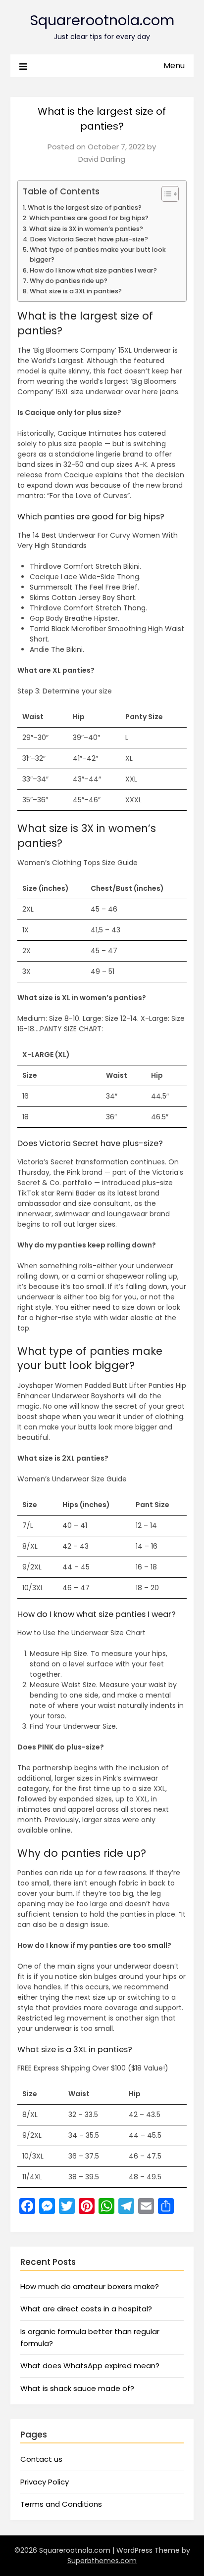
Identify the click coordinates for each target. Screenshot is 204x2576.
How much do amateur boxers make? (90, 2286)
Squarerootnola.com (102, 20)
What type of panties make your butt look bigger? (98, 254)
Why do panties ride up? (69, 281)
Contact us (41, 2459)
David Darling (102, 159)
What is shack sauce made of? (77, 2388)
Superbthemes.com (102, 2561)
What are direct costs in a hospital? (86, 2309)
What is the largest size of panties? (85, 207)
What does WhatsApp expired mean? (90, 2366)
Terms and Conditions (61, 2504)
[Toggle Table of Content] (165, 194)
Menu (174, 66)
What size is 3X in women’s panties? (86, 229)
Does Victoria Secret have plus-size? (89, 239)
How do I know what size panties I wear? (93, 270)
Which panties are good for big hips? (89, 218)
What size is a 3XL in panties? (76, 291)
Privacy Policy (45, 2482)
